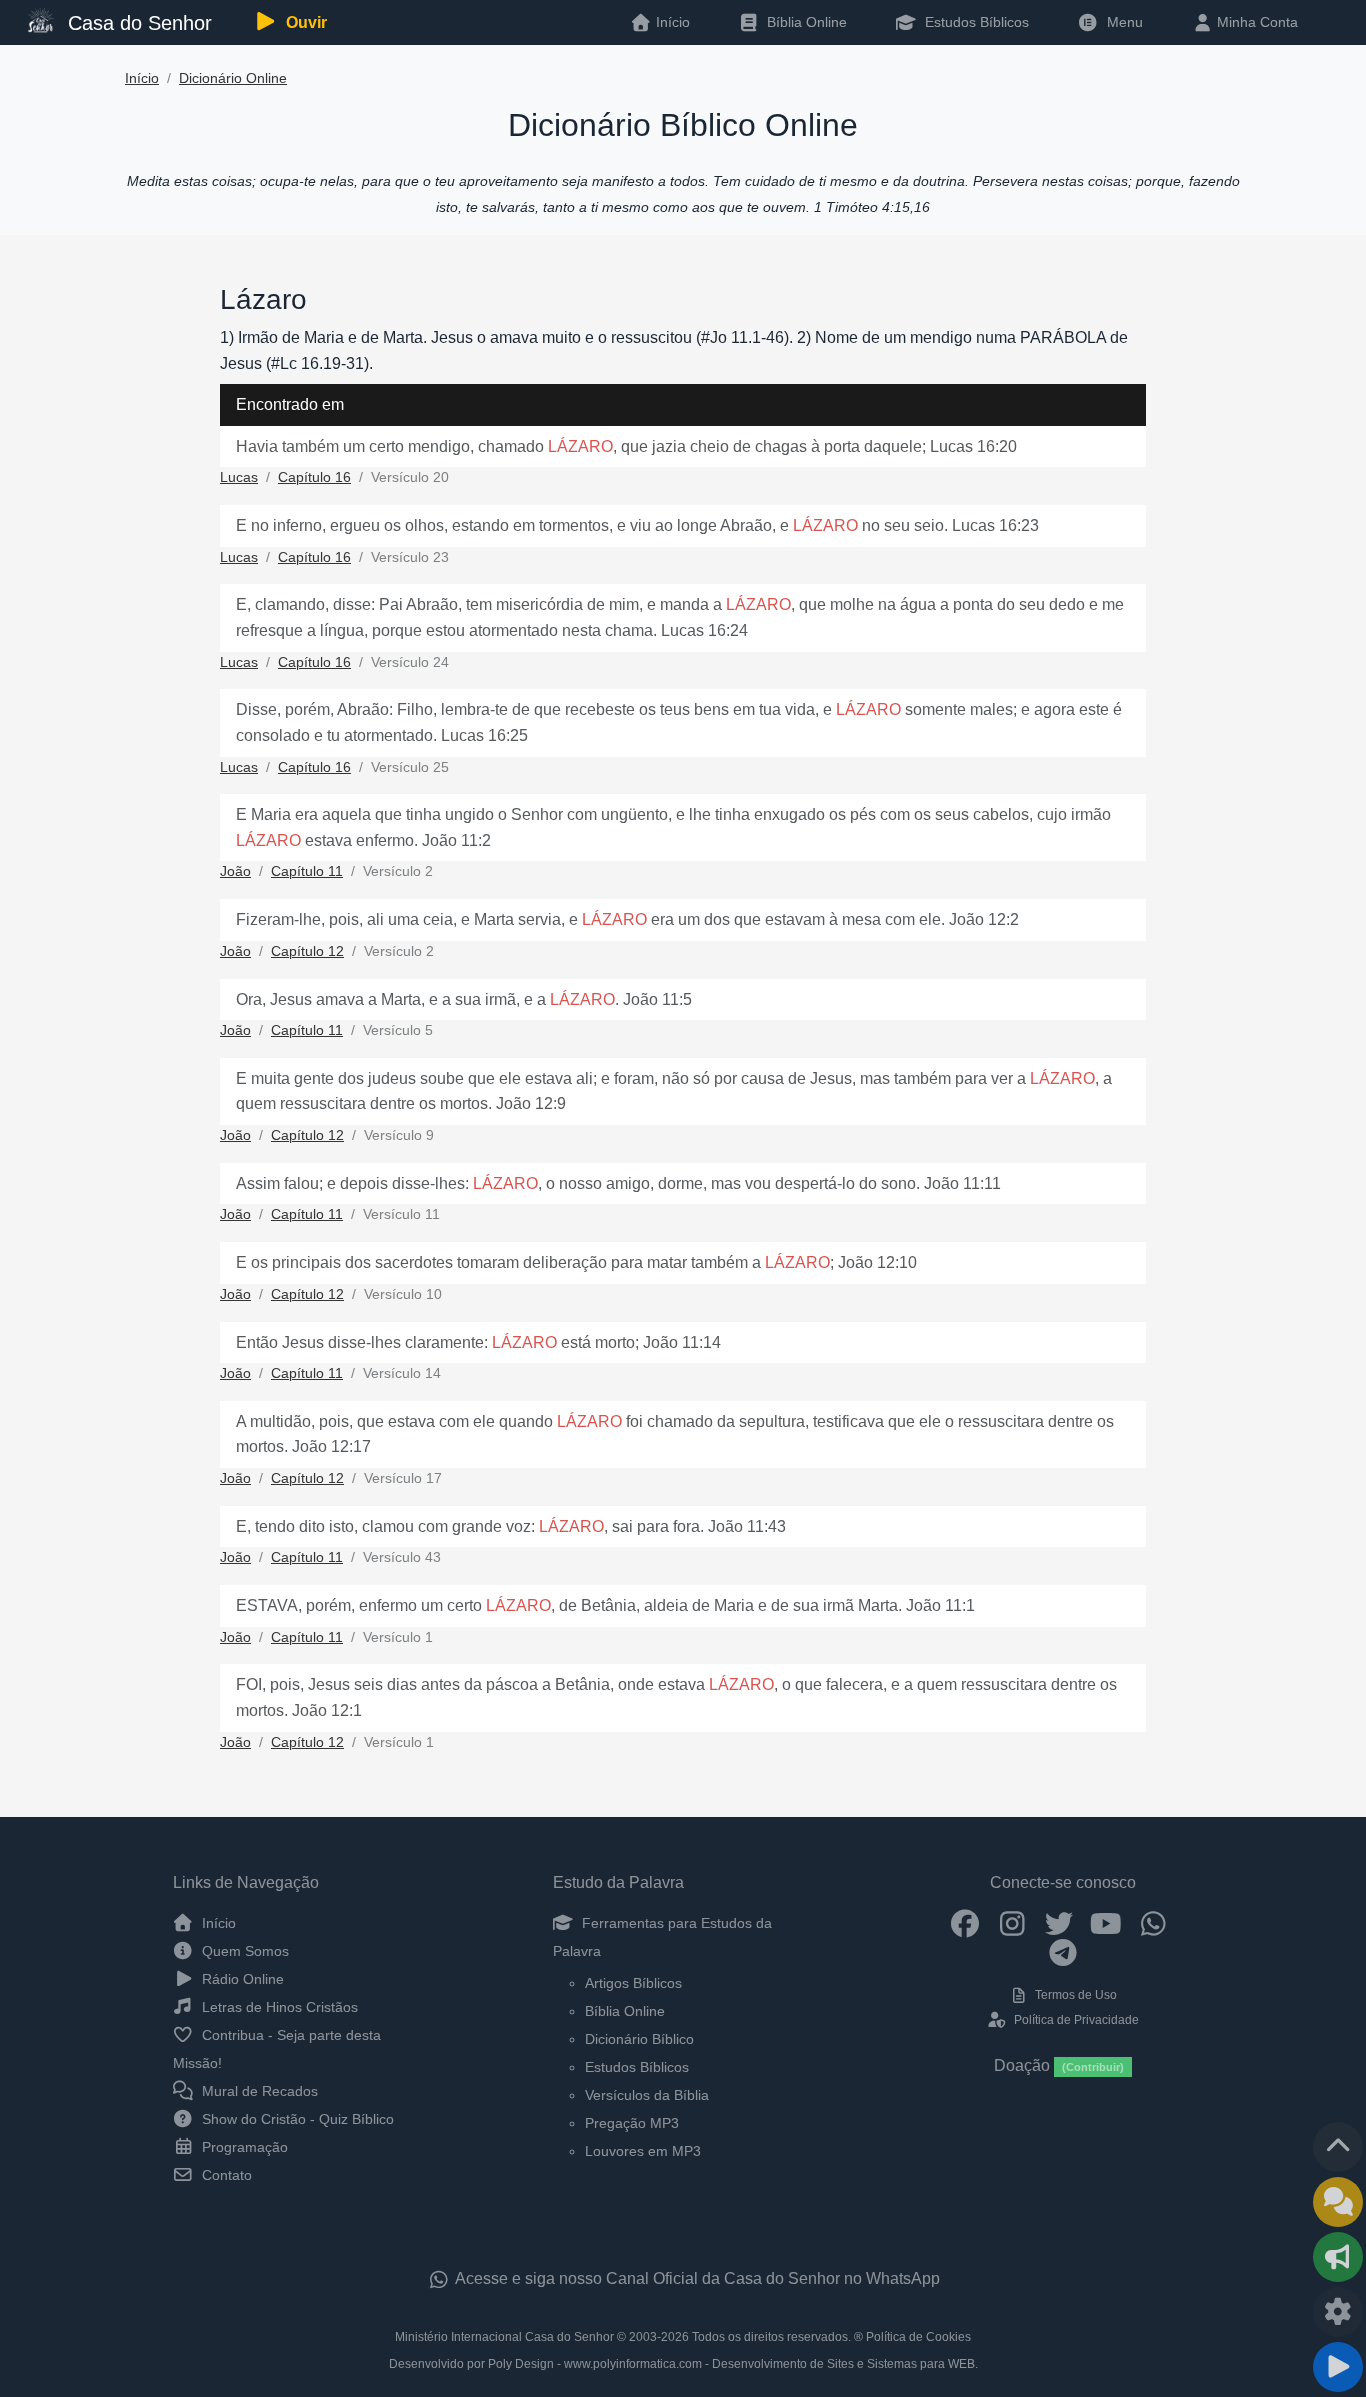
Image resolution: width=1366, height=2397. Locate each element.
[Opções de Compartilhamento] (1338, 2257)
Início (142, 78)
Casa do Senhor (137, 23)
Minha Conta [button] (1255, 22)
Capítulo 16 (314, 477)
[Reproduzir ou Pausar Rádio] (1338, 2367)
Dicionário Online (233, 78)
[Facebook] (965, 1923)
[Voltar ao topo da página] (1338, 2147)
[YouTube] (1106, 1923)
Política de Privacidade (1074, 2020)
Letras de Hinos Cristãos (278, 2007)
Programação (243, 2147)
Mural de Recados (258, 2091)
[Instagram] (1012, 1923)
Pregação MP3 (632, 2123)
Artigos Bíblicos (633, 1983)
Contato (225, 2175)
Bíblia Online (805, 22)
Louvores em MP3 (643, 2151)
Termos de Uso (1074, 1995)
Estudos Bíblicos (975, 22)
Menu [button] (1121, 22)
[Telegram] (1063, 1952)
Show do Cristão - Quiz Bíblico (296, 2119)
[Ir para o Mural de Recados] (1338, 2202)
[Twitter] (1059, 1923)
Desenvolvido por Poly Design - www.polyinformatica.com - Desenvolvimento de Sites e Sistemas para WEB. (683, 2364)
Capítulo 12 (307, 951)
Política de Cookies (918, 2337)
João (235, 871)
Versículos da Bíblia (647, 2095)
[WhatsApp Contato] (1153, 1923)
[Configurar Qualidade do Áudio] (1338, 2312)
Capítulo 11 (307, 871)
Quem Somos (243, 1951)
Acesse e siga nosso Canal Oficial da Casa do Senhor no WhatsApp (696, 2278)
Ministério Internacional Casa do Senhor (504, 2337)
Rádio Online (241, 1979)
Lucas (239, 477)
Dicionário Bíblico (639, 2039)
